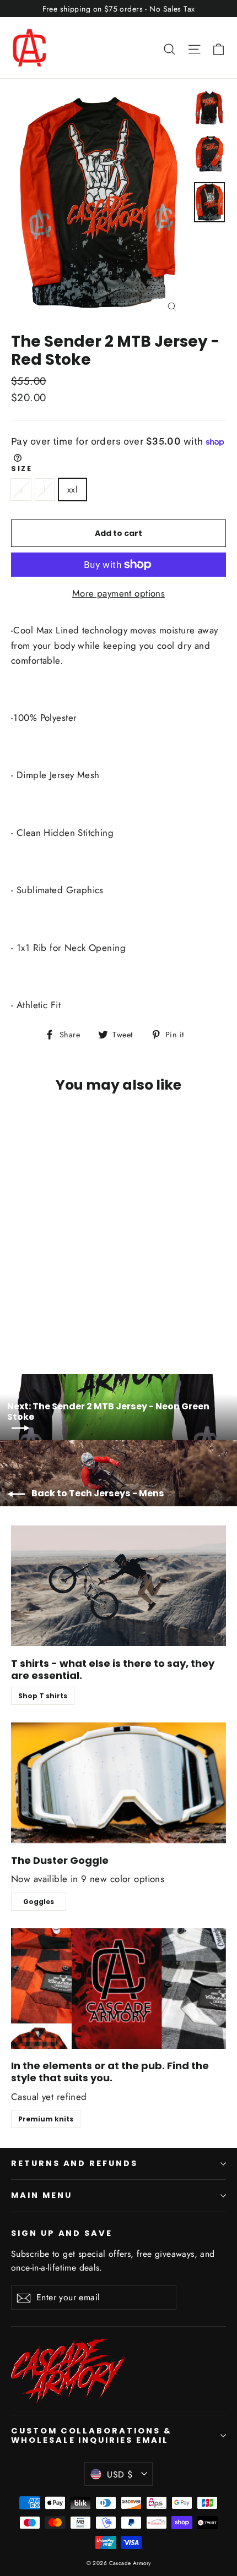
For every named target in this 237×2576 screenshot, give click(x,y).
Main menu (41, 2195)
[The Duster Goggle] (118, 1783)
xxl (72, 490)
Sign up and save (62, 2233)
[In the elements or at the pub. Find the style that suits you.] (118, 1989)
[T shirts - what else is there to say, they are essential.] (118, 1586)
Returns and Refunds (74, 2163)
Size (21, 469)
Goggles (39, 1902)
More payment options (119, 593)
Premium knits (46, 2119)
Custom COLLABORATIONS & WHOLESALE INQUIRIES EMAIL (91, 2436)
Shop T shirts (43, 1696)
